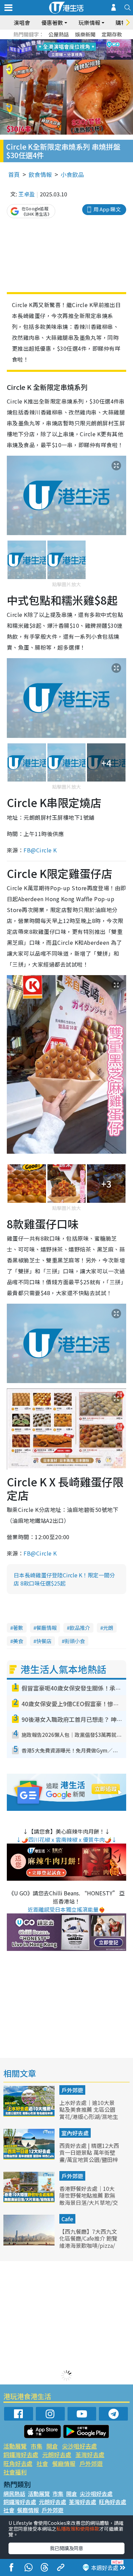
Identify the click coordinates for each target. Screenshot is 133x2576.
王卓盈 (27, 194)
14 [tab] (65, 58)
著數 (18, 1628)
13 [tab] (58, 58)
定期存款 (112, 34)
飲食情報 (40, 174)
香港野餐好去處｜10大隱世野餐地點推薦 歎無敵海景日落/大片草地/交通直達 (89, 2199)
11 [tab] (78, 50)
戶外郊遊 (72, 2090)
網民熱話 (14, 2494)
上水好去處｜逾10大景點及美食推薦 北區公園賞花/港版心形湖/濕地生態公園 (89, 2113)
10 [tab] (72, 50)
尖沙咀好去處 (79, 2446)
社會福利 (15, 2472)
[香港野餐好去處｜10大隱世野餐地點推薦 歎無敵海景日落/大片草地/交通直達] (30, 2200)
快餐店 (44, 1641)
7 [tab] (51, 50)
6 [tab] (85, 42)
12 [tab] (85, 50)
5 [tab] (78, 42)
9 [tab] (65, 50)
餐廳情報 (46, 1628)
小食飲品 (72, 174)
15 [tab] (72, 58)
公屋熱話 (59, 34)
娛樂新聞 (85, 34)
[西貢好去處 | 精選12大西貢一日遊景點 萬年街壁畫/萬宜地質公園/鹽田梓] (30, 2157)
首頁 (14, 174)
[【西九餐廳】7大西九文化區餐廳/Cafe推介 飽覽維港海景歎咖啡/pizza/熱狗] (30, 2243)
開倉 (52, 2446)
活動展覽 (15, 2446)
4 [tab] (72, 42)
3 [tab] (65, 42)
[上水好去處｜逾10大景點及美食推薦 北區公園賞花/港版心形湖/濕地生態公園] (30, 2114)
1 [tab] (51, 42)
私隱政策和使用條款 (78, 2529)
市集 (36, 2446)
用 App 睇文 (107, 209)
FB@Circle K (40, 850)
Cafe (67, 2219)
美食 (18, 1641)
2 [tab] (58, 42)
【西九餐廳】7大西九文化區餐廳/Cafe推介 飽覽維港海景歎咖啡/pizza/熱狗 (88, 2242)
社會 (42, 2463)
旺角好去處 (18, 2463)
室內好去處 (75, 2133)
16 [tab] (78, 58)
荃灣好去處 (90, 2454)
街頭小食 (75, 1641)
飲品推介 (80, 1628)
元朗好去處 (57, 2454)
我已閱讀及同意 (66, 2548)
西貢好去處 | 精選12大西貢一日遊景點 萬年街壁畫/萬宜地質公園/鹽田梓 (89, 2153)
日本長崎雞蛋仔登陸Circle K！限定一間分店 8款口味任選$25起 (64, 1579)
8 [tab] (58, 50)
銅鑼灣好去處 (21, 2454)
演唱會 (22, 22)
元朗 (108, 1628)
